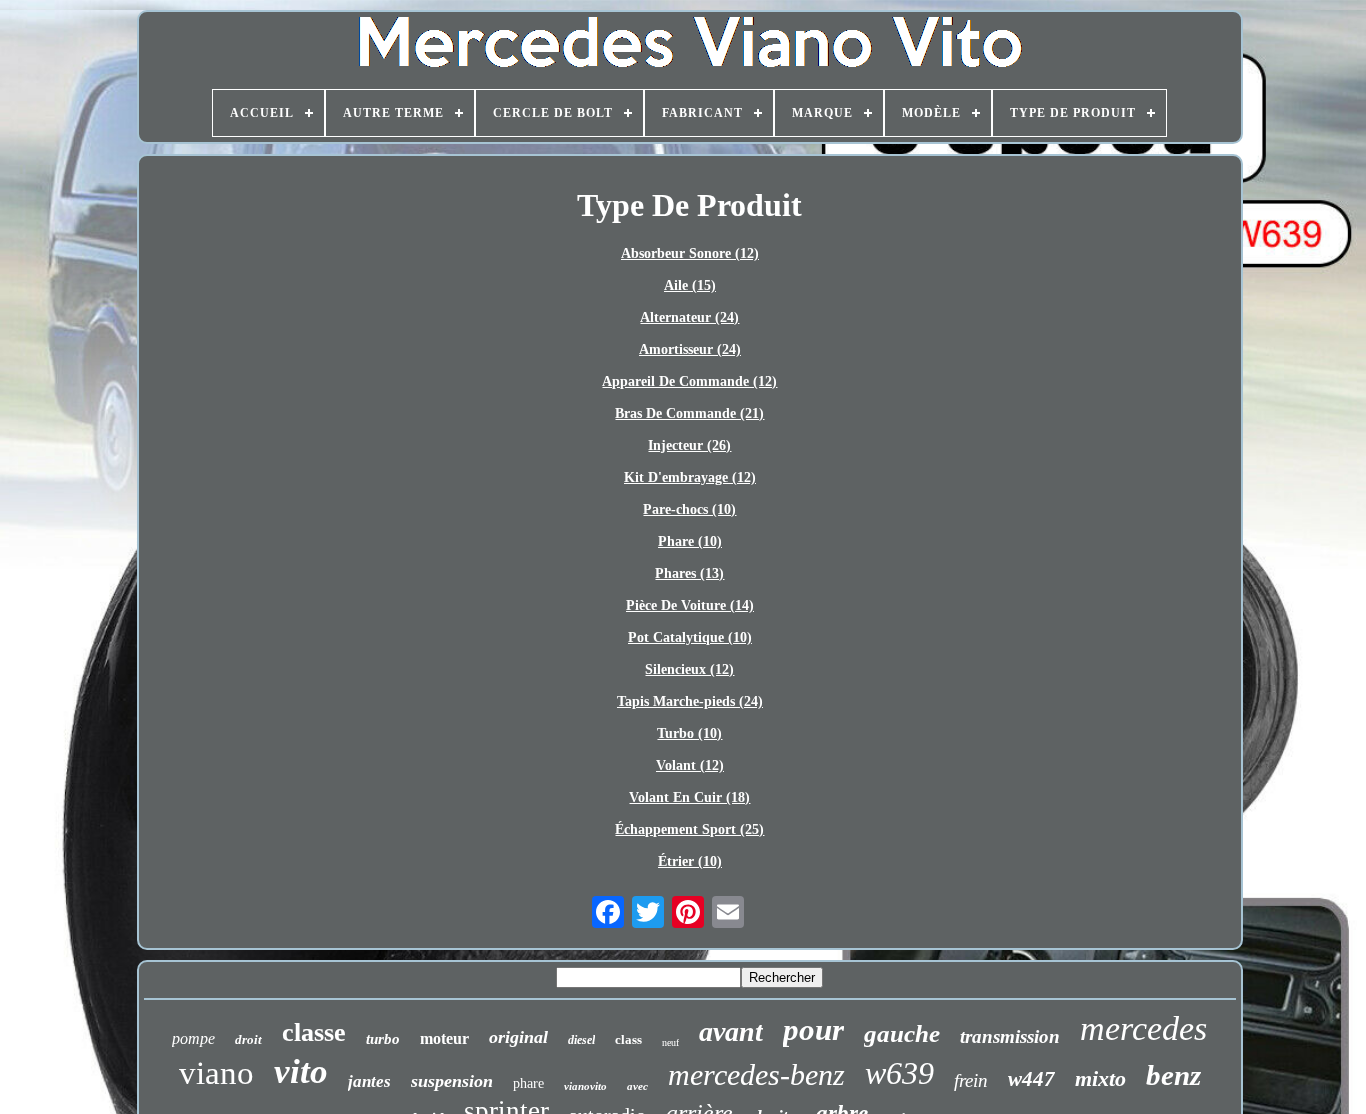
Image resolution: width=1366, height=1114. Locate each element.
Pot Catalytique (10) (690, 637)
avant (731, 1031)
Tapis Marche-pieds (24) (690, 701)
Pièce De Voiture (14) (690, 605)
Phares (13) (689, 573)
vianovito (585, 1086)
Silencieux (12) (689, 669)
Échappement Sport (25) (689, 829)
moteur (444, 1038)
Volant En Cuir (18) (689, 797)
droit (248, 1039)
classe (314, 1032)
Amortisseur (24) (690, 349)
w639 (899, 1073)
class (628, 1039)
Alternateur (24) (689, 317)
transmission (1010, 1036)
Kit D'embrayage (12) (690, 477)
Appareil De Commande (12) (689, 381)
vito (301, 1071)
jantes (369, 1081)
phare (528, 1083)
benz (1173, 1075)
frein (971, 1080)
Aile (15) (690, 285)
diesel (581, 1040)
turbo (383, 1039)
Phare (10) (690, 541)
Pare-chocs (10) (689, 509)
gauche (902, 1033)
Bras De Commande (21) (689, 413)
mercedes (1143, 1028)
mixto (1100, 1078)
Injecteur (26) (689, 445)
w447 (1031, 1079)
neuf (670, 1042)
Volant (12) (690, 765)
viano (216, 1073)
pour (813, 1029)
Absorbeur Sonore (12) (690, 253)
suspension (452, 1081)
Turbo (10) (689, 733)
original (518, 1037)
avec (637, 1086)
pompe (193, 1038)
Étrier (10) (690, 861)
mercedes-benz (756, 1074)
